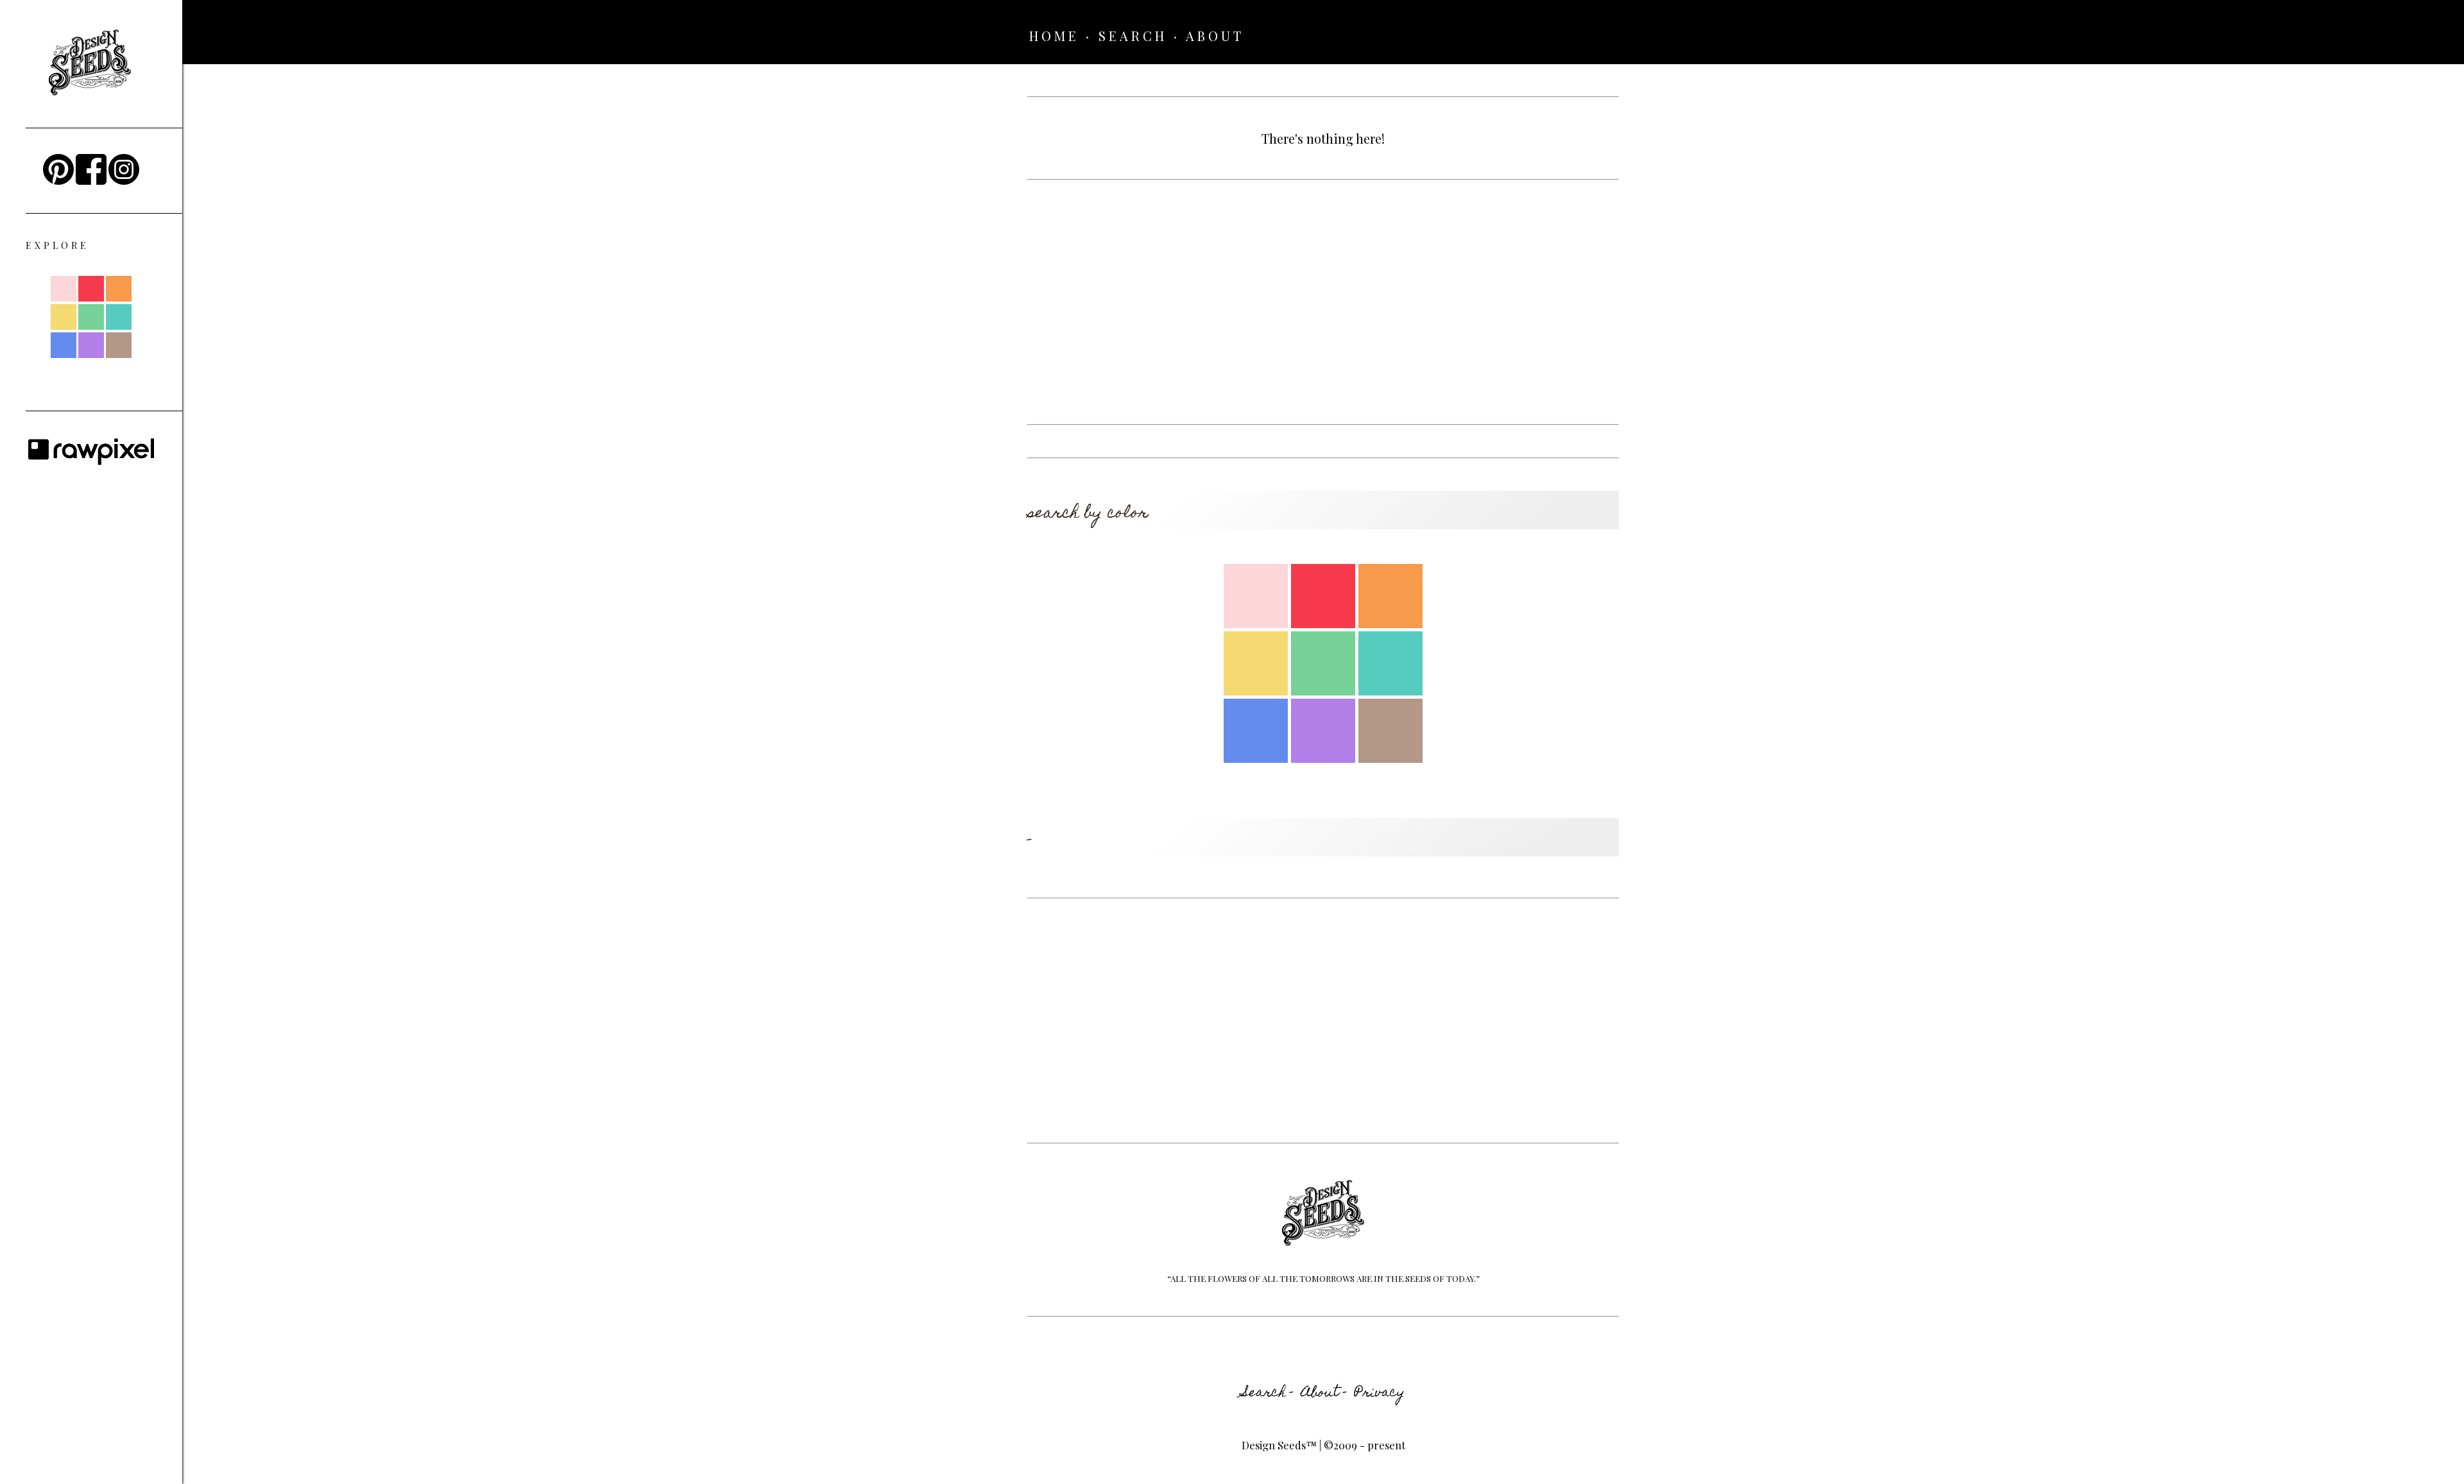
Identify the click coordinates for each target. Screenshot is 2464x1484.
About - (1324, 1394)
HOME (1054, 36)
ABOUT (1215, 36)
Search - (1268, 1394)
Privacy (1380, 1394)
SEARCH (1133, 36)
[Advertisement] (1323, 302)
